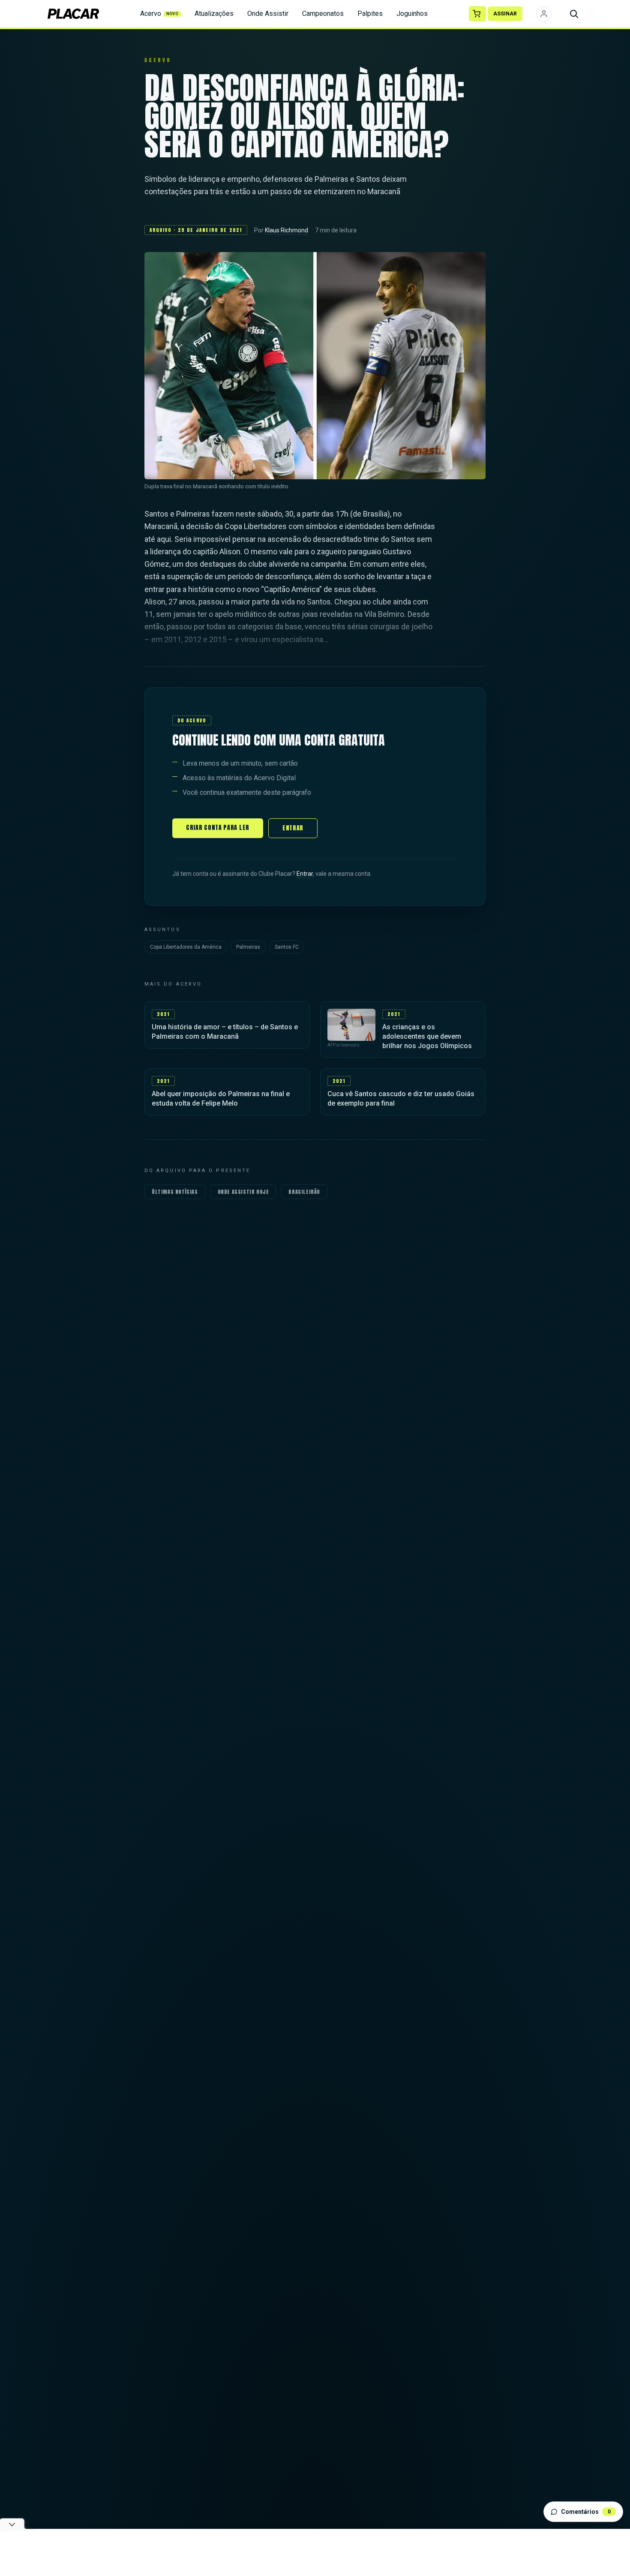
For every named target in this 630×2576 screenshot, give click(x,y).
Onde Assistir (268, 14)
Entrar (293, 828)
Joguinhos (412, 14)
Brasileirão (304, 1192)
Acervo (159, 14)
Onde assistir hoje (243, 1192)
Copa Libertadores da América (186, 947)
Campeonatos (323, 14)
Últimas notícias (175, 1192)
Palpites (370, 14)
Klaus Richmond (286, 230)
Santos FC (287, 947)
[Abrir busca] (574, 14)
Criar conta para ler (218, 828)
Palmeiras (248, 947)
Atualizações (214, 14)
